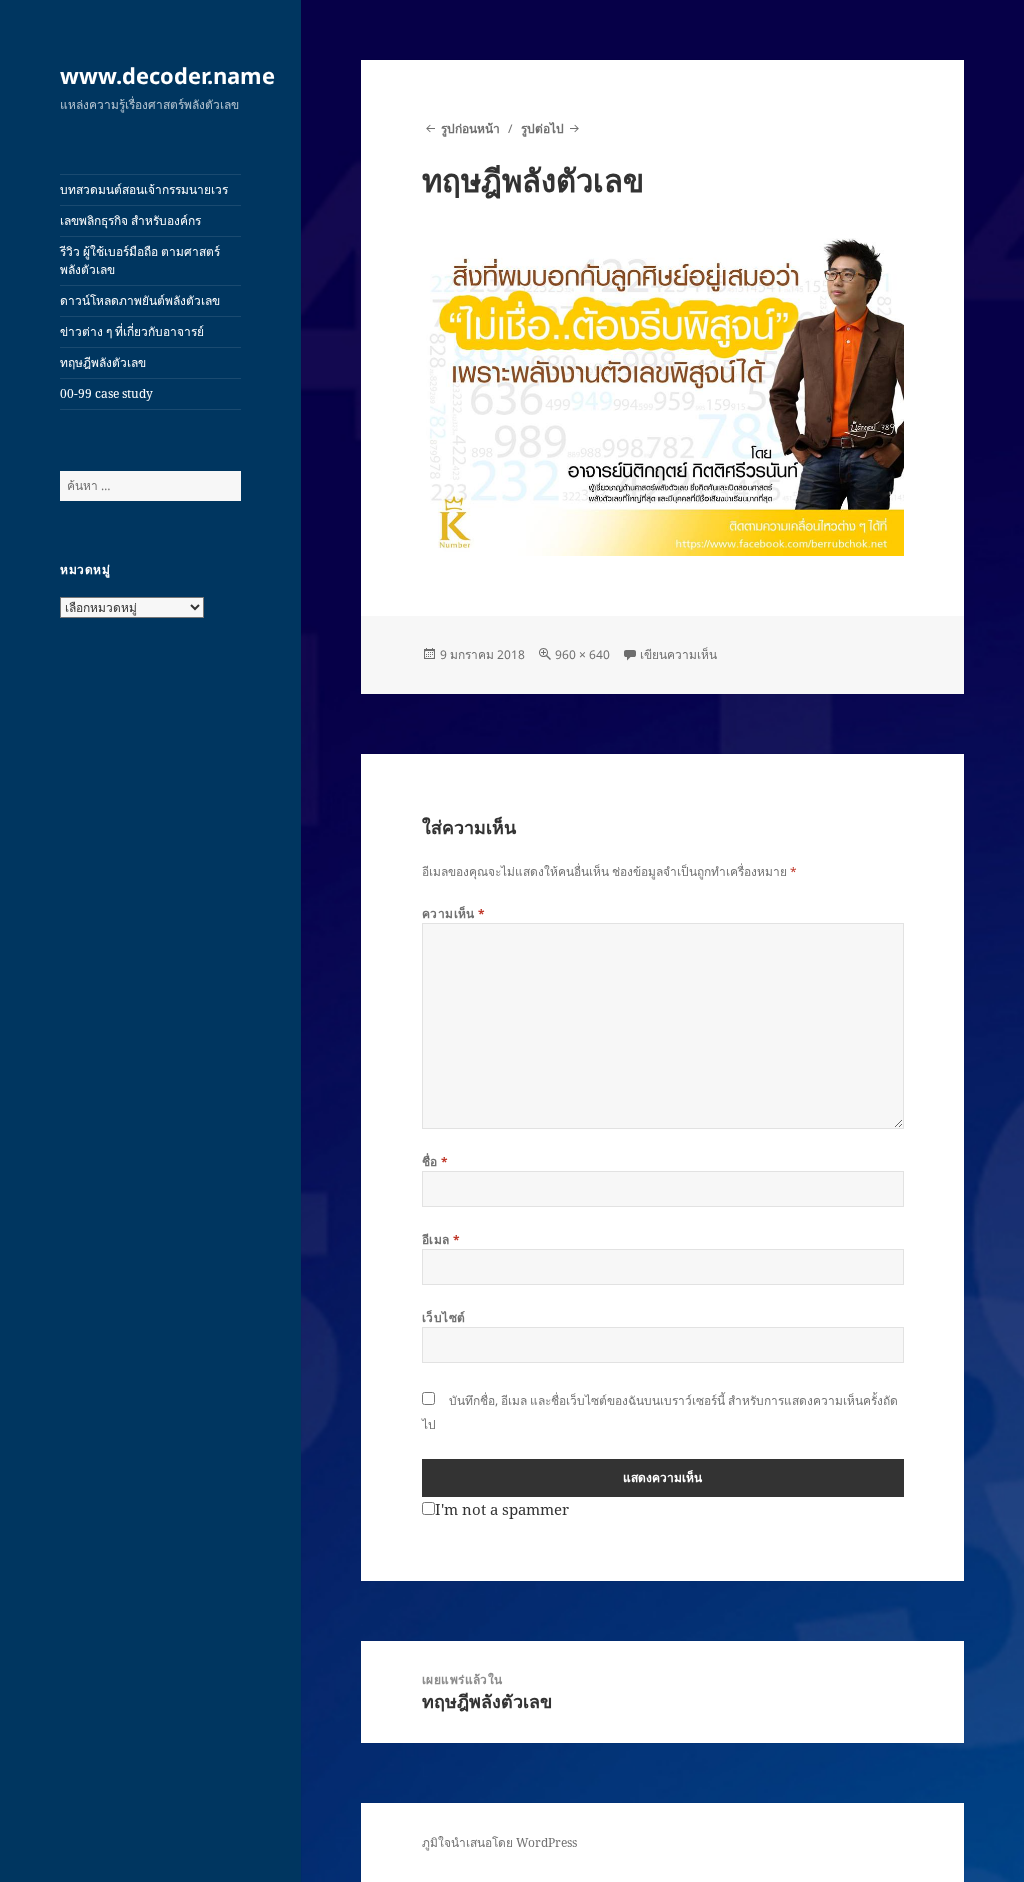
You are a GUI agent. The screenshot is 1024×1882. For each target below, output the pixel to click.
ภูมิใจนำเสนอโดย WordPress (499, 1842)
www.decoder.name (167, 75)
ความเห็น (454, 913)
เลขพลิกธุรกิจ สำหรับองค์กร (130, 220)
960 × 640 (582, 654)
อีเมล (441, 1239)
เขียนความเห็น (678, 654)
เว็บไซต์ (444, 1317)
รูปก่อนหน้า (470, 128)
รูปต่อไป (542, 128)
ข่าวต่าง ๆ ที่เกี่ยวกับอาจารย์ (132, 331)
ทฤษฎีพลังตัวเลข (103, 362)
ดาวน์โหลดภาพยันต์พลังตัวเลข (140, 300)
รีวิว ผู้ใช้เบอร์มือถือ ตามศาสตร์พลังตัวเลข (140, 260)
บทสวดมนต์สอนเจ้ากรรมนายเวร (144, 189)
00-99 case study (106, 393)
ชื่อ (435, 1161)
